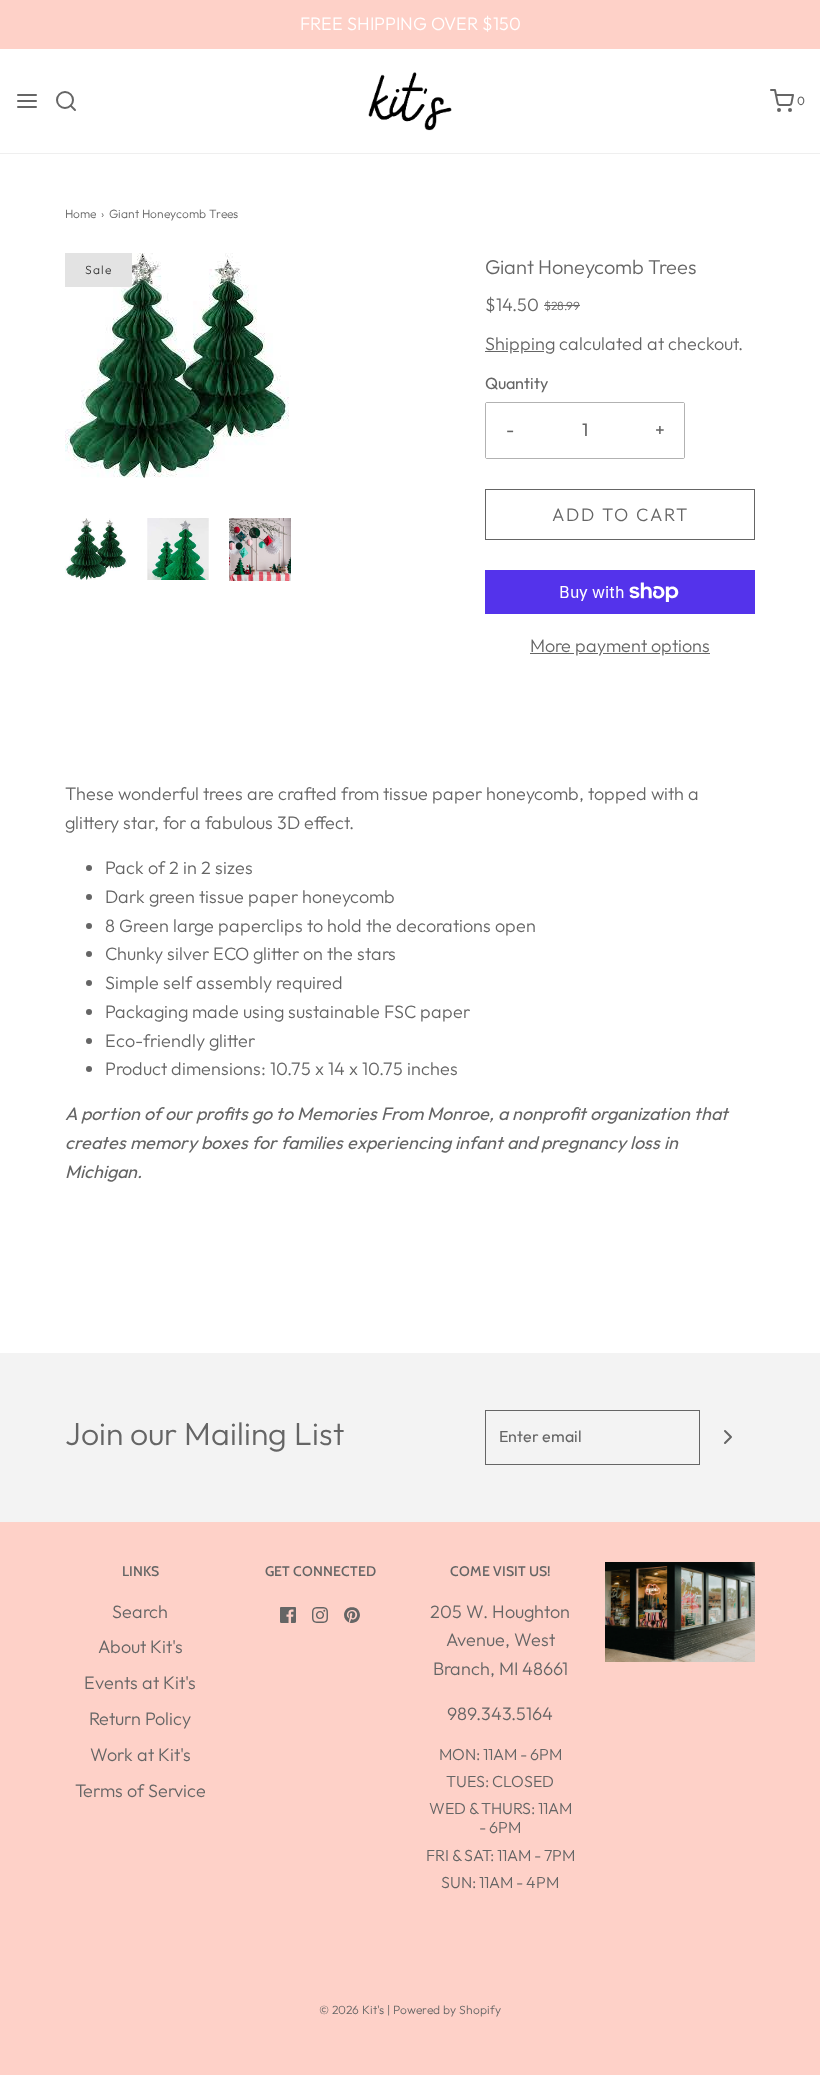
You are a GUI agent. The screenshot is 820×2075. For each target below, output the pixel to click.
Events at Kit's (140, 1682)
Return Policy (140, 1718)
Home (80, 213)
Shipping (520, 343)
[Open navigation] (27, 101)
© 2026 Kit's (351, 2009)
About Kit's (140, 1646)
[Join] (727, 1437)
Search (140, 1611)
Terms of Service (140, 1790)
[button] (96, 549)
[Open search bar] (73, 101)
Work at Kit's (140, 1754)
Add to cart (620, 514)
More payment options (620, 645)
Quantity (516, 383)
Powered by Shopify (447, 2009)
